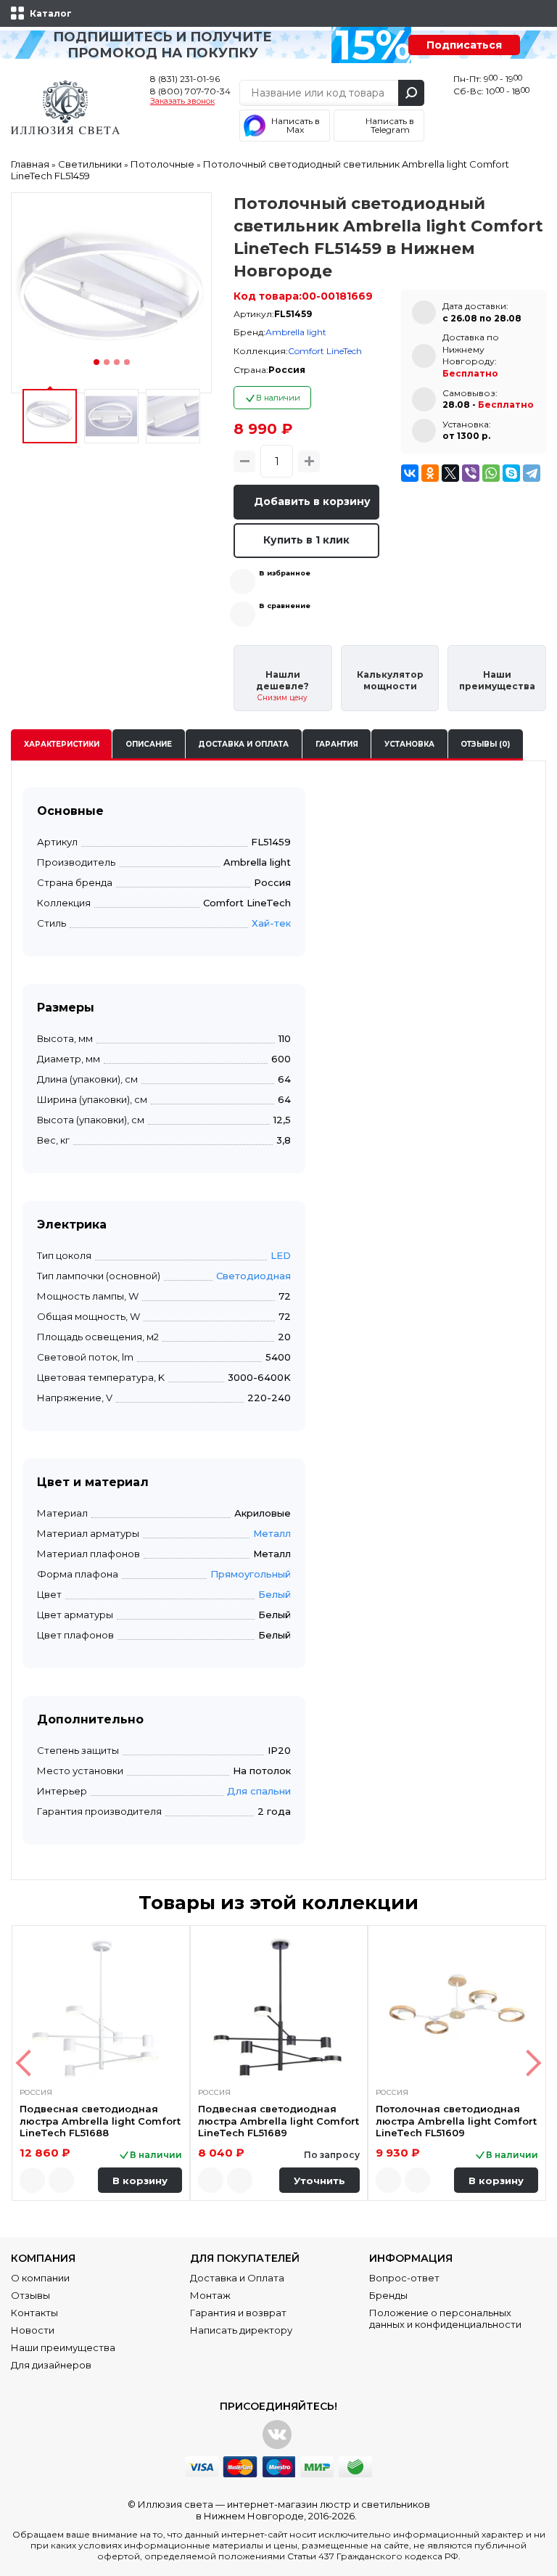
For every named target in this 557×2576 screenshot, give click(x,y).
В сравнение (285, 606)
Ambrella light (296, 332)
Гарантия (337, 744)
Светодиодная (253, 1276)
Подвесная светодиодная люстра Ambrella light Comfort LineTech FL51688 (100, 2121)
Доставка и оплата (243, 744)
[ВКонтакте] (410, 473)
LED (281, 1255)
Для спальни (259, 1791)
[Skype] (511, 473)
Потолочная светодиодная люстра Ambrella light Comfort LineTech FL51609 (456, 2121)
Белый (275, 1594)
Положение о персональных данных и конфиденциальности (445, 2318)
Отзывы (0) (485, 744)
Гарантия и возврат (238, 2313)
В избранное (285, 573)
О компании (40, 2278)
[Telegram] (532, 473)
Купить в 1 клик (306, 540)
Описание (149, 744)
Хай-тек (271, 923)
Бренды (388, 2295)
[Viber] (471, 473)
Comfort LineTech (325, 351)
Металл (272, 1533)
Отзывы (30, 2295)
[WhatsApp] (491, 473)
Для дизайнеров (51, 2365)
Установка (409, 744)
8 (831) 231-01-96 (185, 79)
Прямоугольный (251, 1574)
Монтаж (210, 2295)
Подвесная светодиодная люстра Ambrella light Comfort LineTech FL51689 (278, 2121)
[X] (450, 473)
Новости (33, 2330)
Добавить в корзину (312, 501)
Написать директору (241, 2330)
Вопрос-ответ (404, 2278)
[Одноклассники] (430, 473)
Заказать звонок (182, 102)
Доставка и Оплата (237, 2278)
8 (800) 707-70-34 (190, 91)
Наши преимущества (63, 2347)
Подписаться (464, 45)
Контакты (34, 2313)
